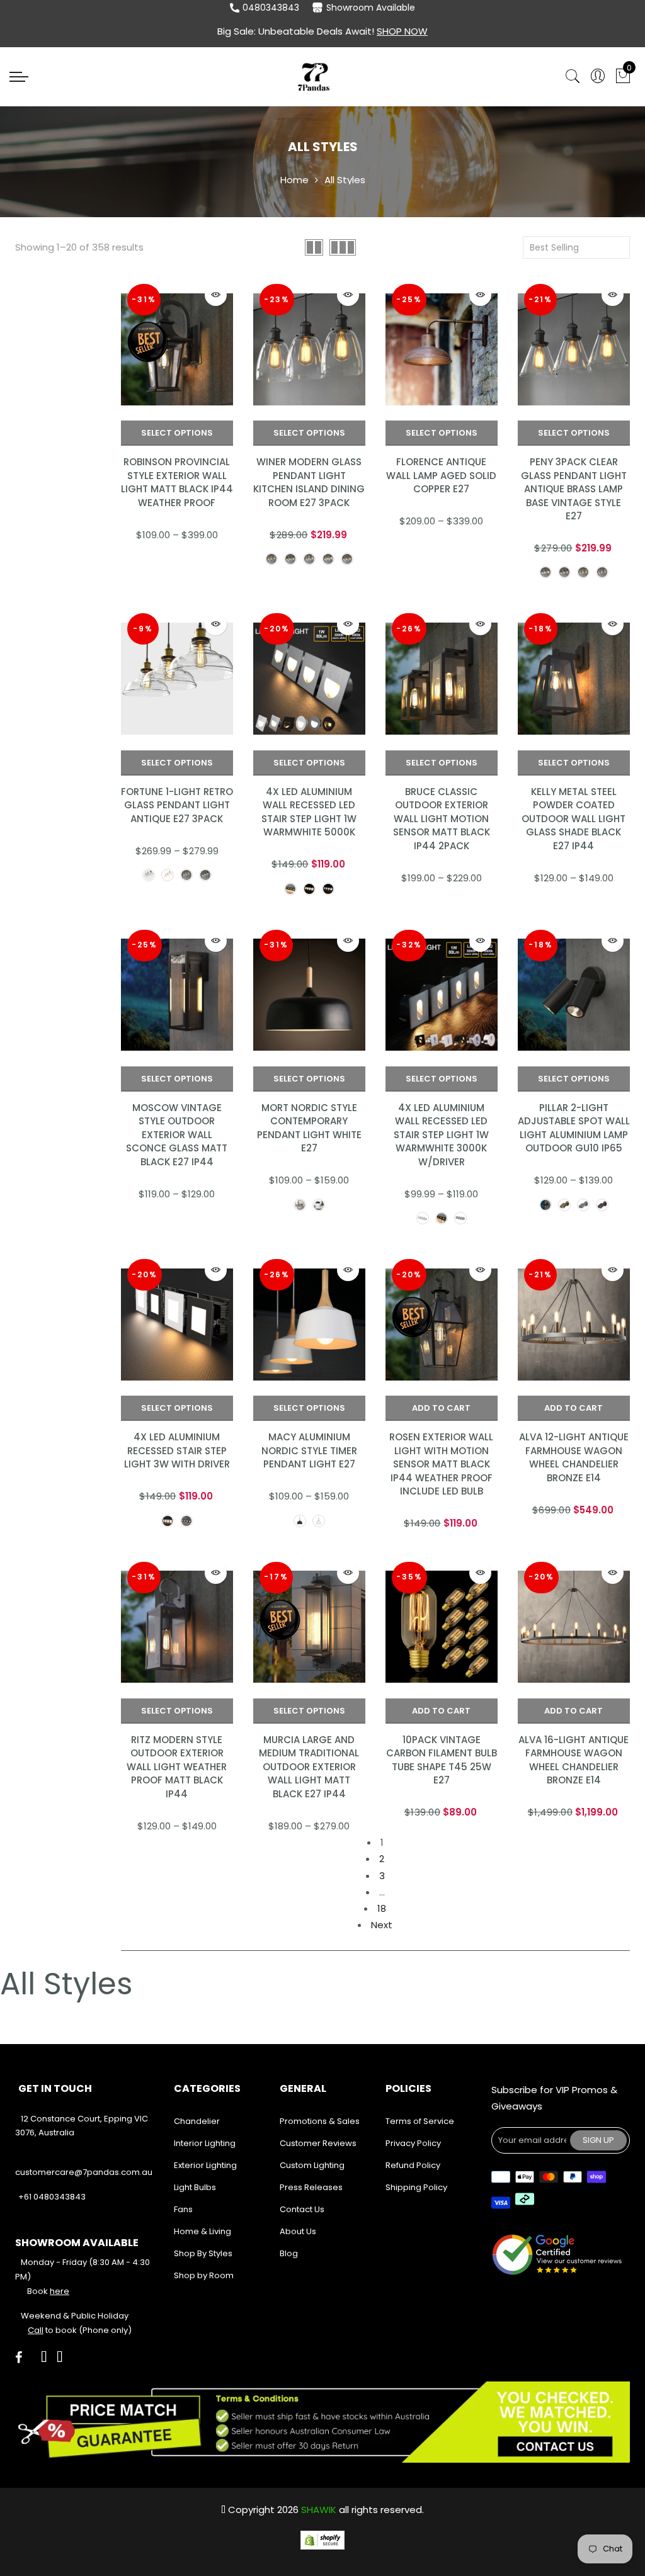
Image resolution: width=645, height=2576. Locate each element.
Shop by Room (204, 2275)
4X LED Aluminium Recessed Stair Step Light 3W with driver (177, 1450)
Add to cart (441, 1408)
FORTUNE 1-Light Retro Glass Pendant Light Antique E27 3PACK (177, 805)
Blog (289, 2253)
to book (52, 2330)
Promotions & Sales (320, 2121)
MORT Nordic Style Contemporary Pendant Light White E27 (309, 1128)
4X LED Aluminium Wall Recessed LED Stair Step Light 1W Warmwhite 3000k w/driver (441, 1135)
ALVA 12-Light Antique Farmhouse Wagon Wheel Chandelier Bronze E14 (574, 1457)
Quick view (216, 295)
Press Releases (311, 2187)
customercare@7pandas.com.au (84, 2172)
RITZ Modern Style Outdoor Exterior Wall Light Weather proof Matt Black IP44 (177, 1767)
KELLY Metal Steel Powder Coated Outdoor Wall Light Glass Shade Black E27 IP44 (574, 819)
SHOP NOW (402, 31)
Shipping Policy (416, 2187)
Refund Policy (413, 2165)
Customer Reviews (318, 2143)
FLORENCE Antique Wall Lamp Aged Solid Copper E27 (441, 475)
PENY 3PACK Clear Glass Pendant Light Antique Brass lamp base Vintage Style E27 (574, 489)
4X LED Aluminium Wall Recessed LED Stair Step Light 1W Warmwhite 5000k (309, 812)
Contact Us (302, 2209)
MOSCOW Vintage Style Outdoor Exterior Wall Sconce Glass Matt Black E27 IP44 (177, 1135)
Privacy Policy (413, 2143)
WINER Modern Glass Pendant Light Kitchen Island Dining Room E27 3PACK (309, 482)
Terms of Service (420, 2121)
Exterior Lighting (205, 2165)
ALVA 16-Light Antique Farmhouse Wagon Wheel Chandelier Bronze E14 (574, 1760)
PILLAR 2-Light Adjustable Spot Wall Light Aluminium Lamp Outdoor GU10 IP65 (574, 1128)
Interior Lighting (205, 2143)
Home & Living (203, 2231)
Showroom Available (371, 8)
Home (294, 180)
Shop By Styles (203, 2253)
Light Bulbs (195, 2187)
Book (48, 2291)
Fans (183, 2209)
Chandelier (197, 2121)
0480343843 (271, 8)
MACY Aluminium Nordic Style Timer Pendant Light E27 (309, 1450)
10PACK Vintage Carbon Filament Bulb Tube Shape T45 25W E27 (442, 1760)
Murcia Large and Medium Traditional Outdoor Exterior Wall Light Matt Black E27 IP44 (309, 1767)
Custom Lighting (312, 2165)
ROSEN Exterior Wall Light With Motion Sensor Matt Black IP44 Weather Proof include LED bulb (441, 1464)
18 (382, 1908)
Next (382, 1925)
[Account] (598, 76)
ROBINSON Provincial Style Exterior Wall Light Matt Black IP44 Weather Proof (177, 482)
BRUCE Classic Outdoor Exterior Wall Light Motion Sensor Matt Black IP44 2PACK (442, 819)
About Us (298, 2231)
